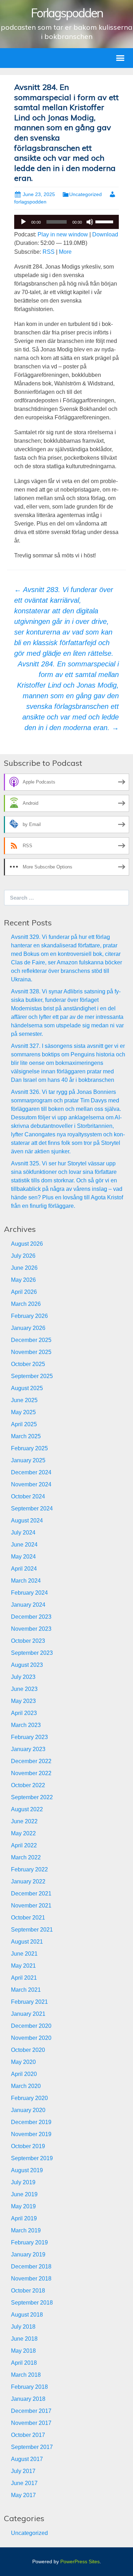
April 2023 (24, 1713)
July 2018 (23, 2327)
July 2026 (23, 1256)
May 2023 (23, 1701)
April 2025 (24, 1424)
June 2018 (24, 2339)
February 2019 (29, 2242)
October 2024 (28, 1496)
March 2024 (26, 1581)
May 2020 (23, 2062)
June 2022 (24, 1821)
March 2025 (26, 1436)
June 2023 (24, 1689)
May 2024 (23, 1557)
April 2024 (24, 1569)
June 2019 (24, 2194)
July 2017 (23, 2471)
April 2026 (24, 1292)
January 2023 (28, 1749)
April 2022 (24, 1845)
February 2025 (29, 1448)
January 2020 (28, 2110)
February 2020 (29, 2098)
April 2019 (24, 2218)
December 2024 (31, 1472)
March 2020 (26, 2086)
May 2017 (23, 2495)
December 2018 (31, 2267)
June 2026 (24, 1268)
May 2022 (23, 1833)
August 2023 (27, 1665)
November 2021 (31, 1906)
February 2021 (29, 2002)
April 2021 (24, 1978)
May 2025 (23, 1412)
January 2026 (28, 1328)
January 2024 (28, 1605)
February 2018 (29, 2387)
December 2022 (31, 1761)
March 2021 (26, 1990)
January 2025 (28, 1460)
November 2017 (31, 2423)
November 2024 (31, 1484)
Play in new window (63, 234)
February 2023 (29, 1737)
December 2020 (31, 2026)
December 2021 (31, 1894)
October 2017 (28, 2435)
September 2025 (32, 1376)
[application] (66, 222)
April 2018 (24, 2363)
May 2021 (23, 1966)
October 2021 (28, 1918)
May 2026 (23, 1280)
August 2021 (27, 1942)
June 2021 (24, 1954)
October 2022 (28, 1785)
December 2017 (31, 2411)
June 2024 (24, 1545)
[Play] (23, 222)
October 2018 (28, 2291)
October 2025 (28, 1364)
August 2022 (27, 1809)
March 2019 (26, 2230)
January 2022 (28, 1881)
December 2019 (31, 2122)
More (65, 252)
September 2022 (32, 1797)
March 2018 (26, 2375)
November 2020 (31, 2038)
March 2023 (26, 1725)
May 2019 (23, 2206)
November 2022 (31, 1773)
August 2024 (27, 1521)
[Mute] (90, 222)
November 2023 (31, 1629)
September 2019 (32, 2158)
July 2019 (23, 2182)
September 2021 (32, 1930)
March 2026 (26, 1304)
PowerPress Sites (80, 2561)
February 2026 (29, 1316)
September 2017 (32, 2447)
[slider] (105, 221)
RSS (49, 252)
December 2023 (31, 1617)
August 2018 (27, 2315)
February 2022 (29, 1869)
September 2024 (32, 1508)
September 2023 (32, 1653)
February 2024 (29, 1593)
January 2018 (28, 2399)
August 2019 (27, 2170)
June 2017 (24, 2483)
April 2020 (24, 2074)
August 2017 (27, 2459)
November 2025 (31, 1352)
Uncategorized (85, 194)
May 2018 (23, 2351)
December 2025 (31, 1340)
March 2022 (26, 1857)
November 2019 (31, 2134)
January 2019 (28, 2254)
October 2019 (28, 2146)
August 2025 (27, 1388)
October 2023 (28, 1641)
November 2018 (31, 2279)
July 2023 (23, 1677)
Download (105, 234)
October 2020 (28, 2050)
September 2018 (32, 2303)
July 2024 (23, 1533)
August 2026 (27, 1244)
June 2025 (24, 1400)
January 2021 (28, 2014)
